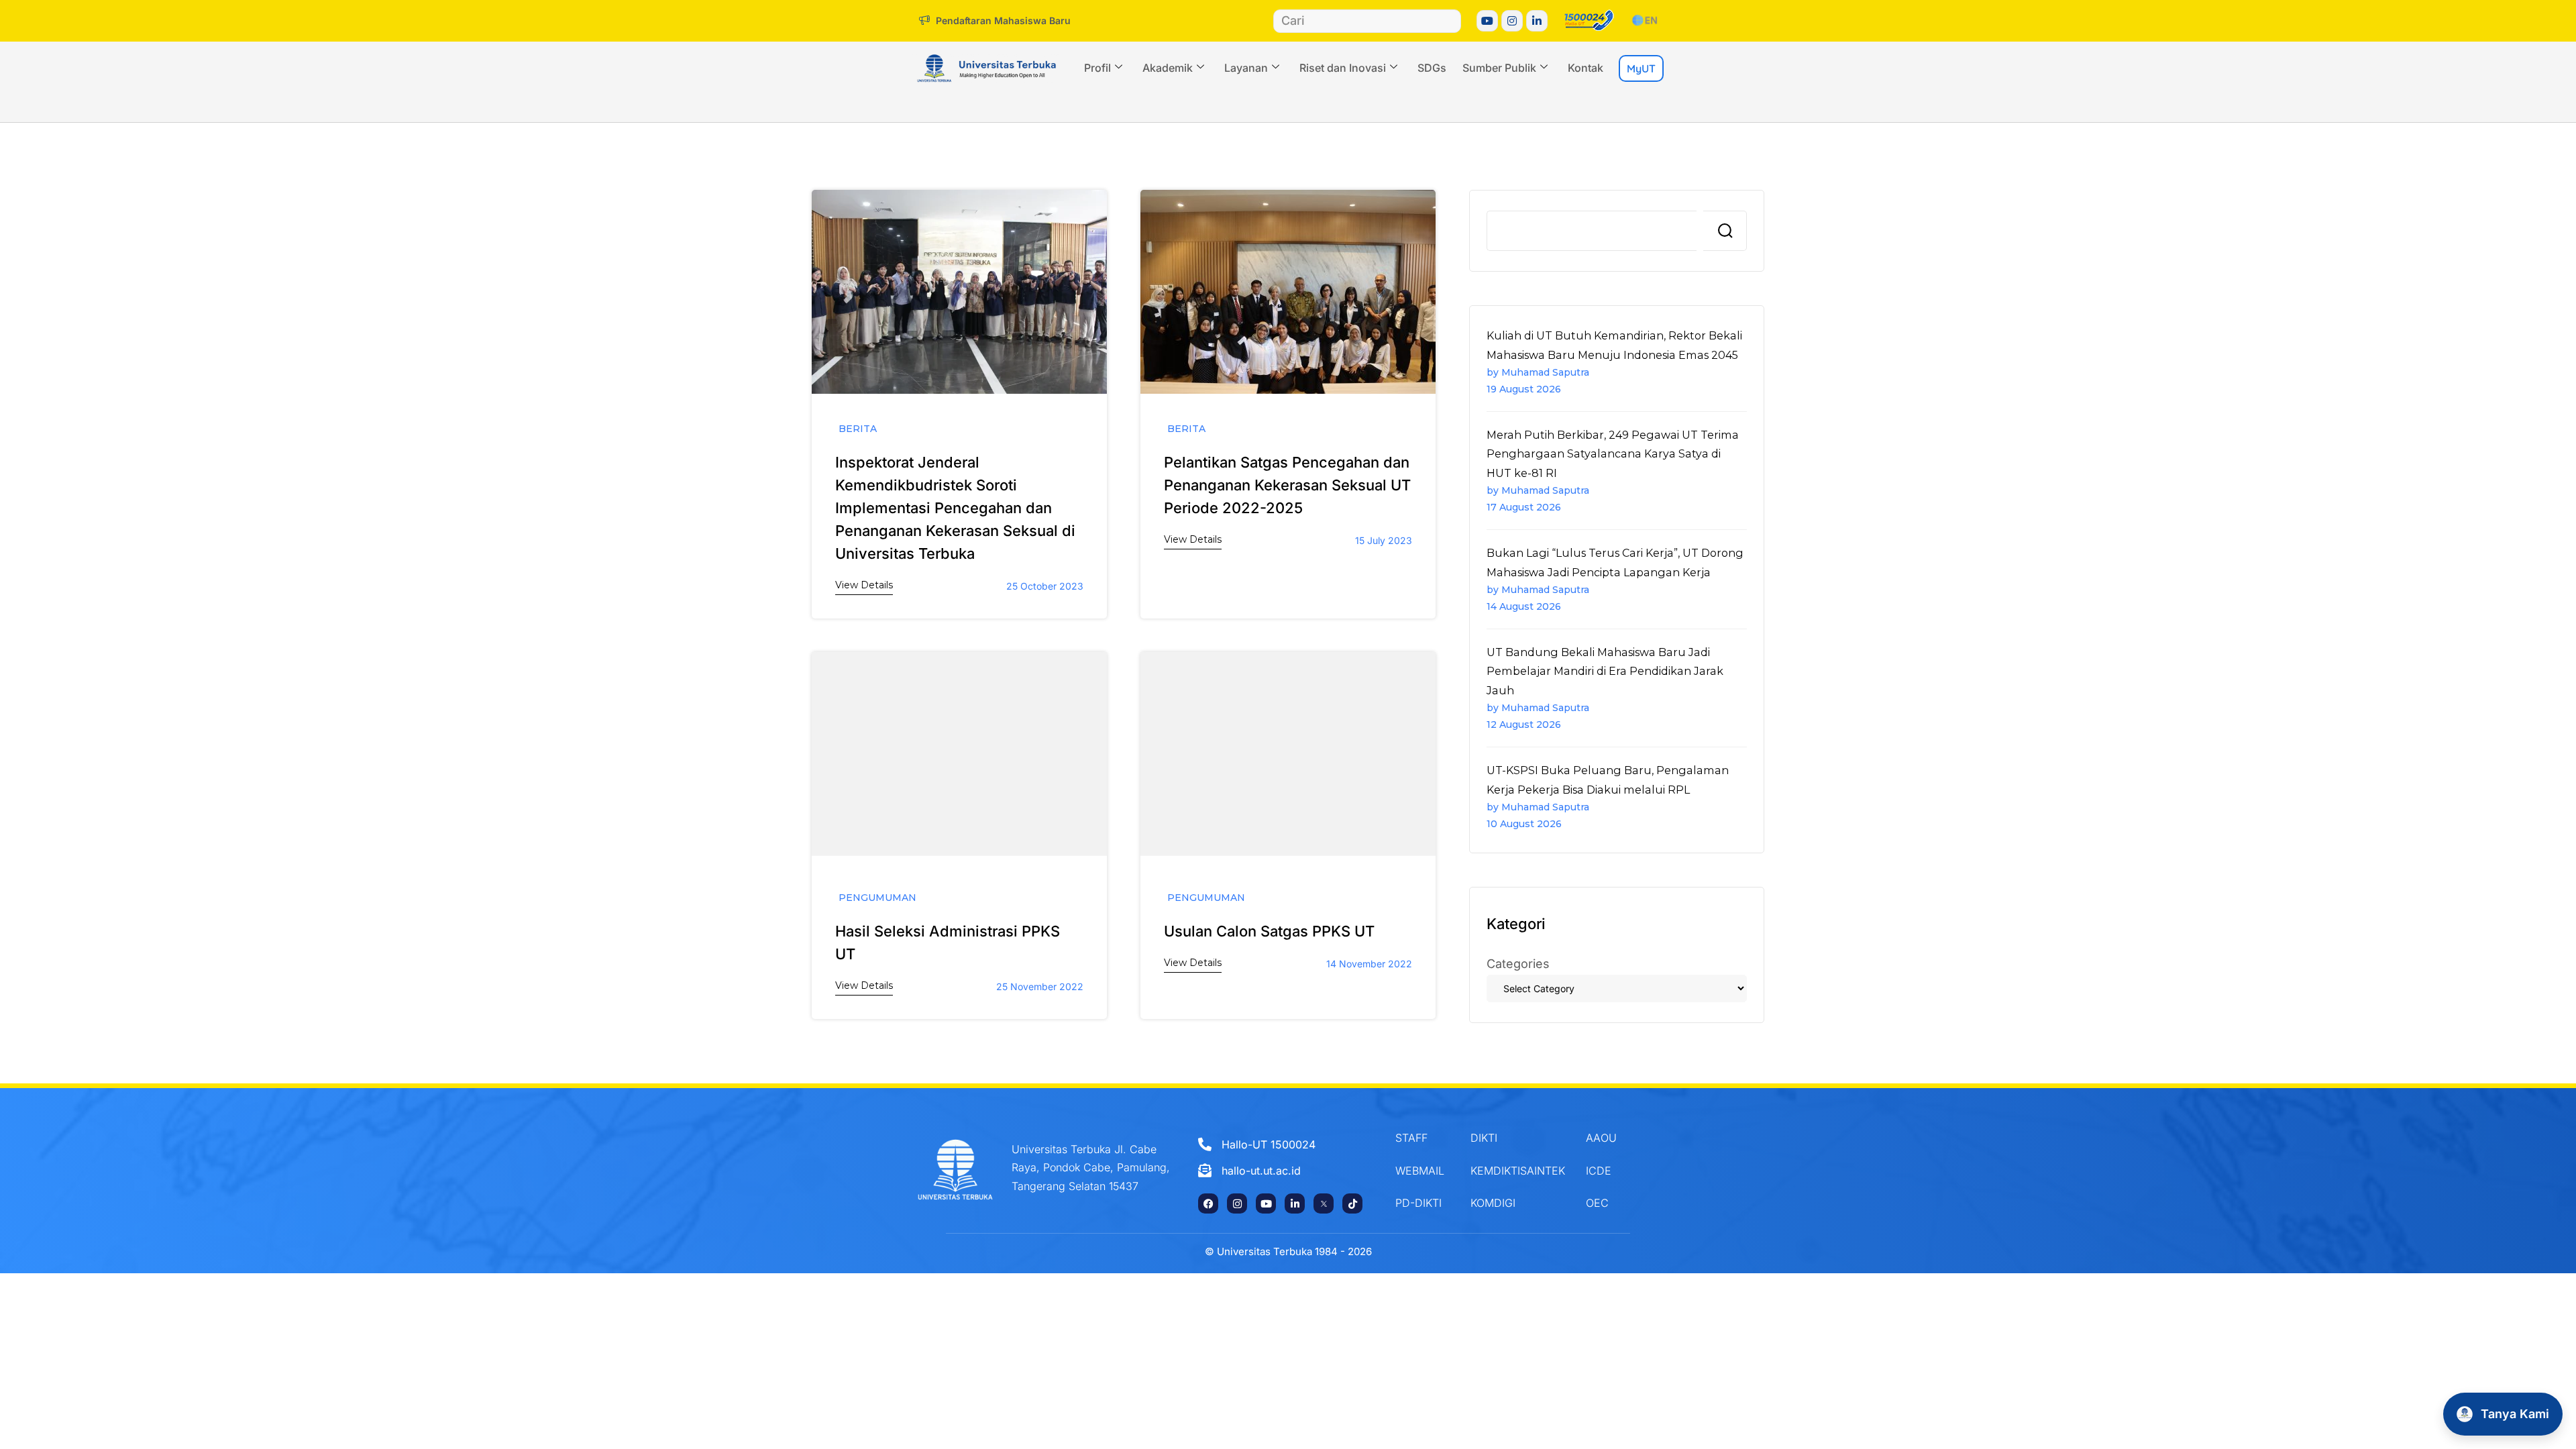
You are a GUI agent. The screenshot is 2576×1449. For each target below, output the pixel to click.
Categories (1518, 964)
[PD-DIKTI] (1423, 1203)
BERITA (858, 429)
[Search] (1449, 21)
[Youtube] (1487, 21)
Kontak (1586, 68)
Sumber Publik (1499, 68)
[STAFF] (1423, 1138)
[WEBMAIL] (1423, 1171)
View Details (864, 585)
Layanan (1246, 68)
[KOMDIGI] (1518, 1203)
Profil (1097, 68)
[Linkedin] (1537, 21)
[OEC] (1614, 1203)
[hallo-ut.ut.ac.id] (1282, 1171)
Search (1725, 231)
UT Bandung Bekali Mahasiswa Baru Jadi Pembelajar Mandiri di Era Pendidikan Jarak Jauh (1605, 671)
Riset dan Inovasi (1343, 68)
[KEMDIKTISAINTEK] (1518, 1171)
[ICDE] (1614, 1171)
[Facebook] (1208, 1203)
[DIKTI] (1518, 1138)
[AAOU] (1614, 1138)
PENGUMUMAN (877, 898)
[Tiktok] (1352, 1203)
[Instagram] (1512, 21)
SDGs (1432, 68)
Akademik (1168, 68)
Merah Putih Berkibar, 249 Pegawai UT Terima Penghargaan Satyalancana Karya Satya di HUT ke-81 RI (1613, 454)
